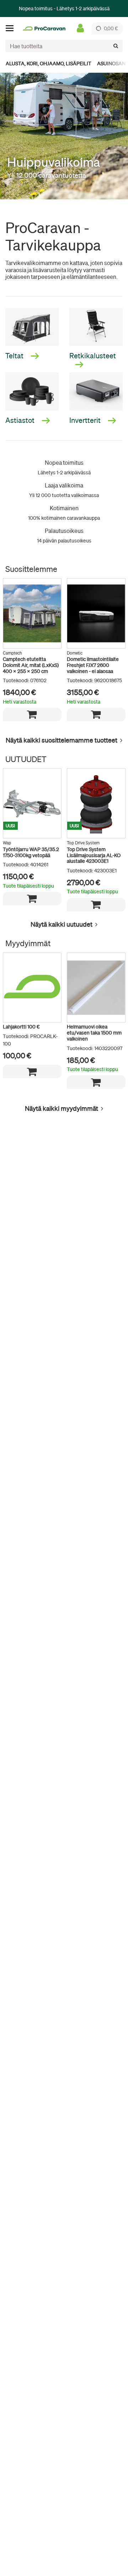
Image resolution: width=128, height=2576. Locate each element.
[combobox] (64, 46)
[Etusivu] (44, 29)
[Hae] (116, 46)
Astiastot (21, 420)
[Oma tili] (80, 28)
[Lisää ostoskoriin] (32, 715)
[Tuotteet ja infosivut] (12, 28)
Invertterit (86, 420)
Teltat (15, 356)
